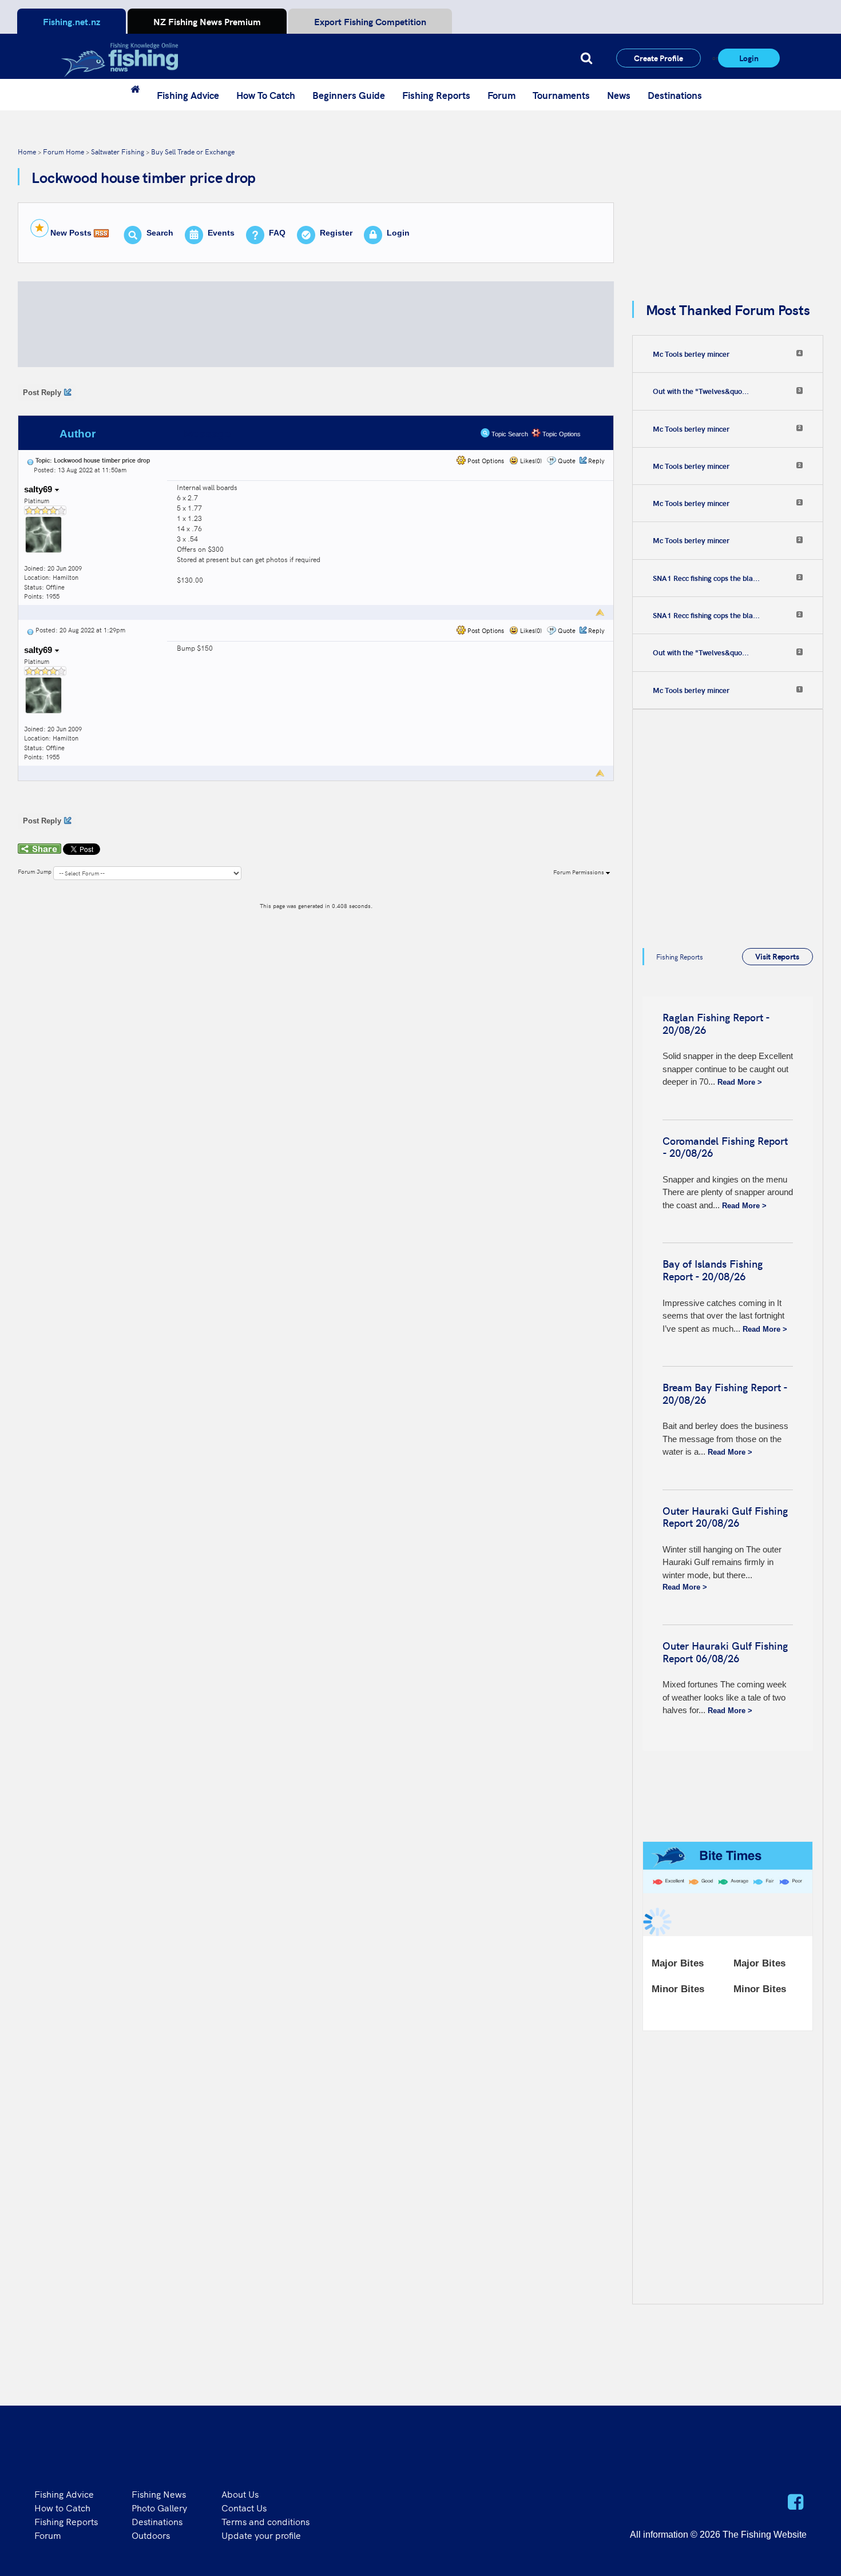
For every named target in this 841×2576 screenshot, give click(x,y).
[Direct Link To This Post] (30, 460)
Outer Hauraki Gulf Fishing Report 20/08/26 (725, 1517)
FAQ (277, 233)
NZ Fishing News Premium (207, 21)
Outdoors (151, 2535)
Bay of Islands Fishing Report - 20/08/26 (713, 1270)
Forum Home (64, 151)
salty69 (39, 489)
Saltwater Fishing (118, 151)
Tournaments (561, 95)
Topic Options (561, 434)
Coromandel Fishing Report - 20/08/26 (725, 1147)
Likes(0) (530, 461)
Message (207, 434)
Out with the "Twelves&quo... (701, 391)
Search (160, 233)
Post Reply (42, 393)
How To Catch (266, 95)
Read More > (740, 1082)
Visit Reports (777, 956)
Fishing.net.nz (72, 21)
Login (749, 58)
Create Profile (658, 58)
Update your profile (261, 2535)
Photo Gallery (159, 2507)
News (619, 95)
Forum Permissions (580, 872)
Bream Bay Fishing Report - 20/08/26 (725, 1393)
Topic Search (509, 434)
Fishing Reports (436, 95)
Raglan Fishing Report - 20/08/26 (716, 1023)
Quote (567, 461)
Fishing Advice (188, 95)
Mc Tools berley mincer (691, 354)
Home (27, 151)
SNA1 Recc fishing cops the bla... (706, 578)
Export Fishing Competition (370, 21)
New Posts (71, 233)
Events (221, 233)
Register (336, 233)
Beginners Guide (349, 95)
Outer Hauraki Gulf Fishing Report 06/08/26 (725, 1652)
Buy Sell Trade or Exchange (193, 151)
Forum (501, 95)
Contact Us (244, 2507)
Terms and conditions (265, 2521)
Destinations (675, 95)
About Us (240, 2494)
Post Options (485, 461)
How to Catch (62, 2507)
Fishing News (159, 2494)
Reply (596, 461)
